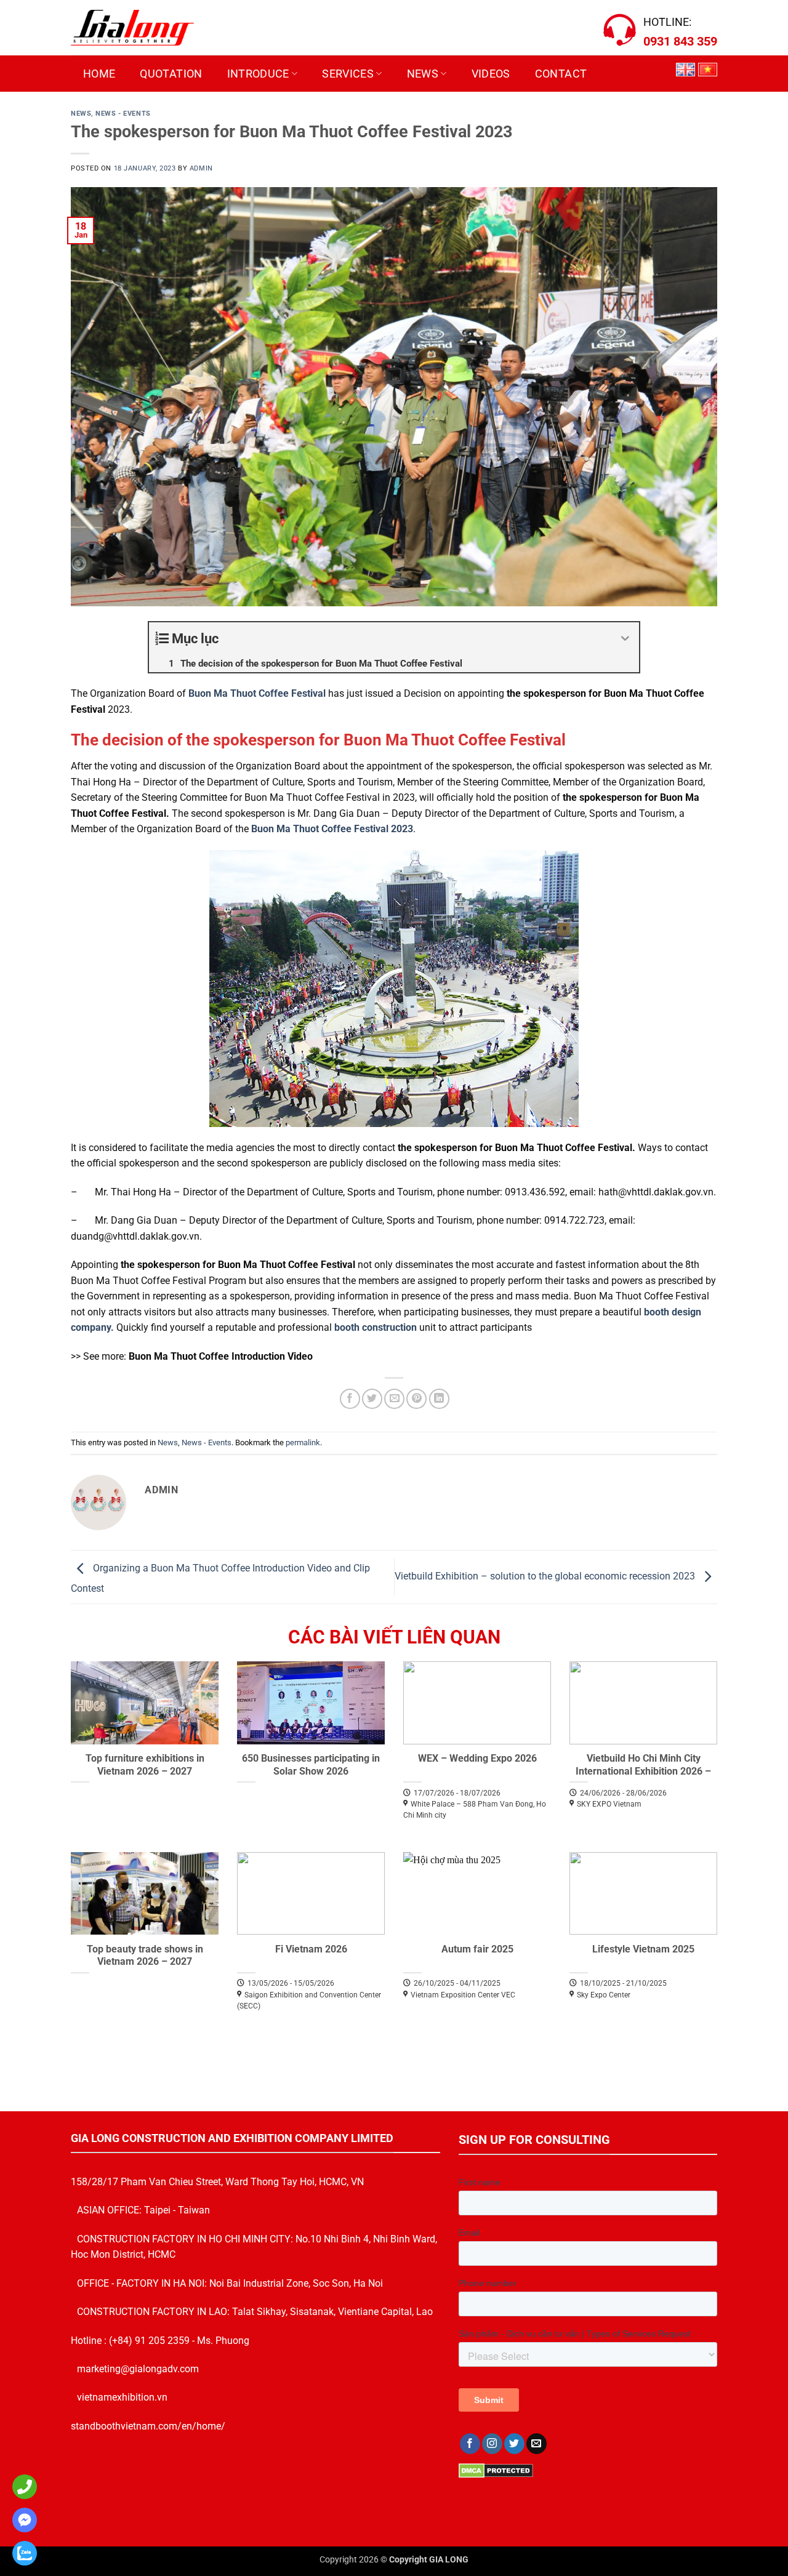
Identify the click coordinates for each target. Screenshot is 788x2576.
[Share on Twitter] (372, 1399)
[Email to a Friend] (394, 1399)
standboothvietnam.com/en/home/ (148, 2426)
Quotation (171, 74)
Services (348, 74)
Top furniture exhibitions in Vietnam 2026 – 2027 (145, 1765)
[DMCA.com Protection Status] (496, 2470)
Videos (491, 74)
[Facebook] (22, 2520)
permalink (303, 1442)
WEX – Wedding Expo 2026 (477, 1758)
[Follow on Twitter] (514, 2444)
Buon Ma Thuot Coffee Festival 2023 (332, 829)
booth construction (376, 1327)
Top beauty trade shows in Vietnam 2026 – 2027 (145, 1956)
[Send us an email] (537, 2444)
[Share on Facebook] (350, 1399)
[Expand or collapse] (625, 639)
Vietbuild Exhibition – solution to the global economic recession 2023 (546, 1576)
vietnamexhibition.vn (122, 2397)
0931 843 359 (680, 41)
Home (99, 74)
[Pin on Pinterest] (416, 1399)
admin (201, 168)
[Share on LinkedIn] (439, 1399)
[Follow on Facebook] (470, 2444)
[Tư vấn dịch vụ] (22, 2553)
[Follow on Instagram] (492, 2444)
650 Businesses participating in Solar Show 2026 (311, 1765)
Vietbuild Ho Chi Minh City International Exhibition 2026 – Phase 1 (643, 1771)
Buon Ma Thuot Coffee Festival (257, 693)
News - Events (123, 114)
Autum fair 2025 (477, 1949)
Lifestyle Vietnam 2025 (643, 1949)
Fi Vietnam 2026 (311, 1949)
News (423, 74)
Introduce (258, 74)
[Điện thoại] (22, 2487)
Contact (561, 74)
